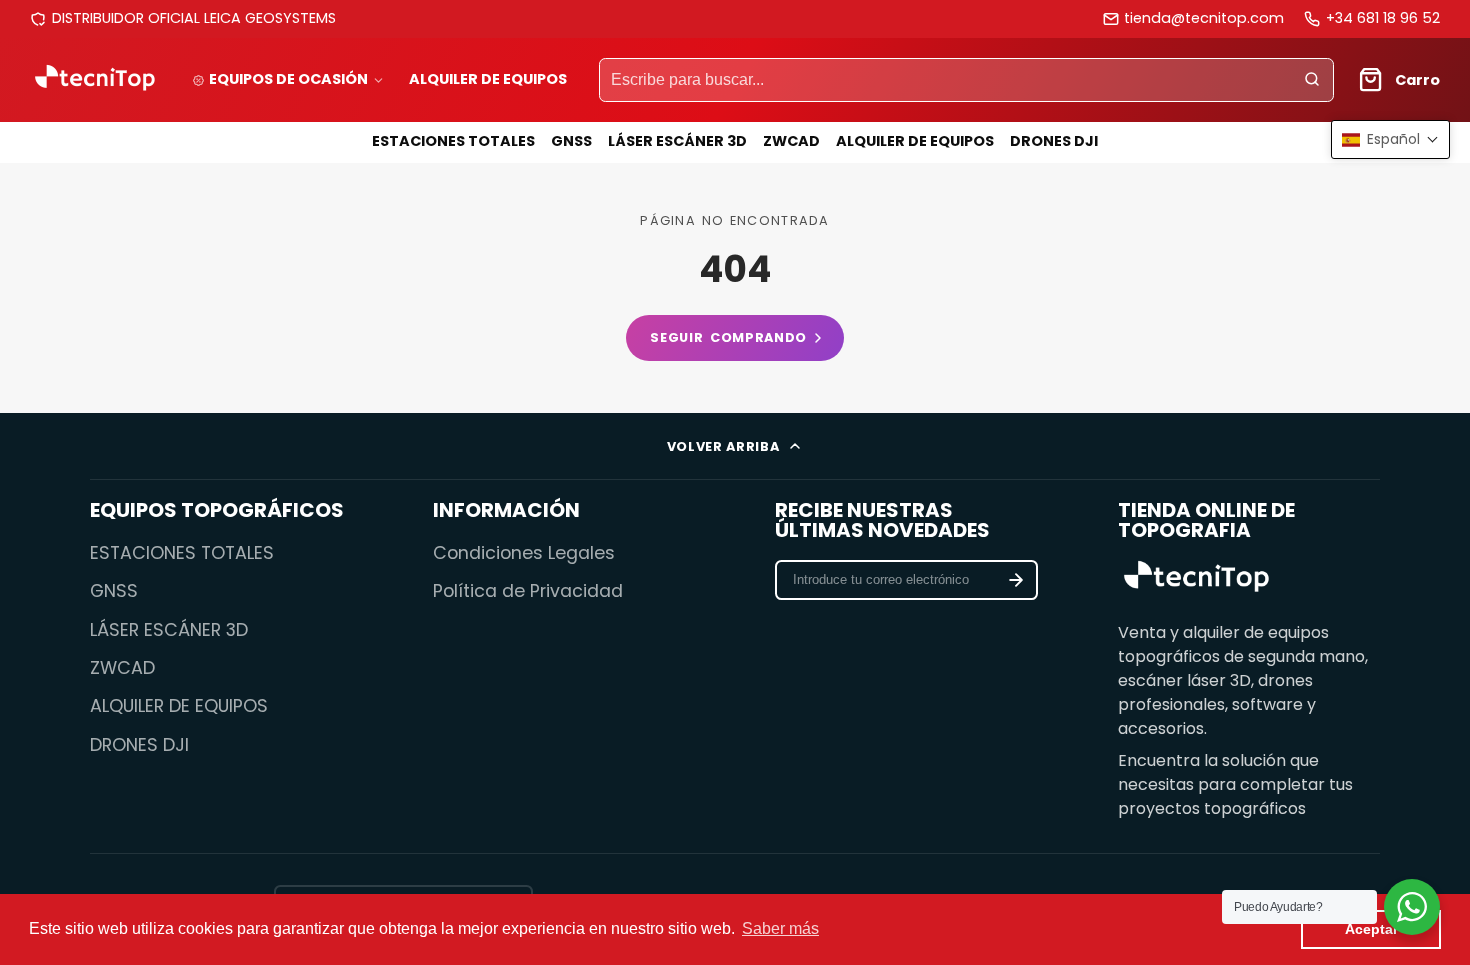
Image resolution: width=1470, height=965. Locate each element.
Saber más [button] (780, 928)
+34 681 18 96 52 (1383, 18)
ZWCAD (791, 141)
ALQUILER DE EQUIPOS (488, 79)
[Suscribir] (1016, 580)
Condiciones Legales (524, 553)
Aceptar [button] (1371, 929)
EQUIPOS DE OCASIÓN (288, 79)
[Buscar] (1312, 80)
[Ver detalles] (1197, 579)
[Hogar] (95, 79)
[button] (1390, 139)
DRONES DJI (1054, 141)
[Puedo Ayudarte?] (1412, 907)
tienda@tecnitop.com (1204, 18)
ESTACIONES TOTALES (453, 141)
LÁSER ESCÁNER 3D (677, 141)
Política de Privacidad (528, 591)
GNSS (571, 141)
